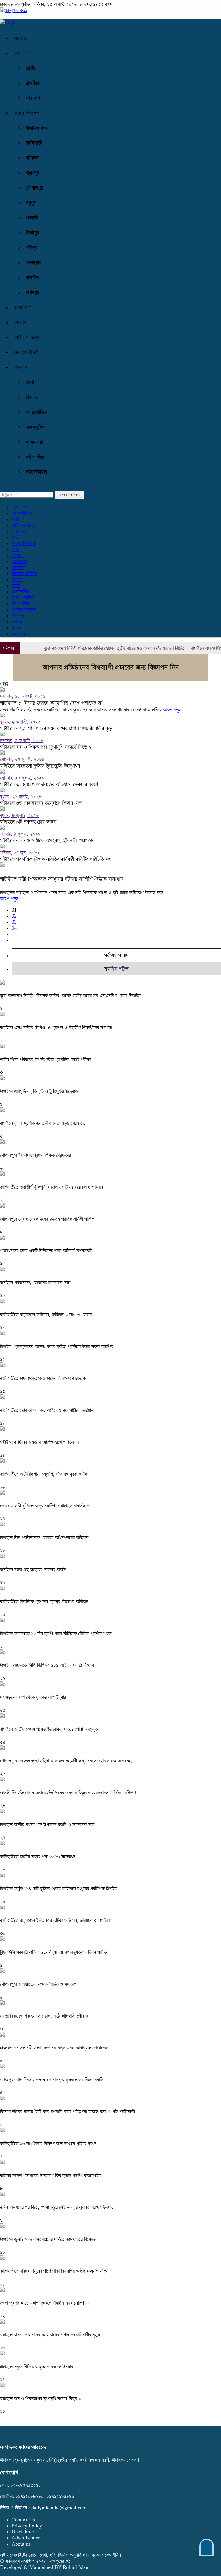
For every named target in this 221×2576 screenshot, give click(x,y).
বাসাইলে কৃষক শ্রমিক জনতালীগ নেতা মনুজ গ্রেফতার (43, 1123)
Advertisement (27, 2538)
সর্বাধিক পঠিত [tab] (116, 969)
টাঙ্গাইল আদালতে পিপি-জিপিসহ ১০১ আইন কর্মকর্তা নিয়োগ (47, 1665)
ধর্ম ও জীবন (36, 457)
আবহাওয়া (34, 442)
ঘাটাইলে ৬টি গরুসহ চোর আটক (28, 822)
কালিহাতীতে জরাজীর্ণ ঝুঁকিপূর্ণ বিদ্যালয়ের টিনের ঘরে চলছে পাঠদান (52, 1187)
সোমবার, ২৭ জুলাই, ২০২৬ (22, 759)
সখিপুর (32, 247)
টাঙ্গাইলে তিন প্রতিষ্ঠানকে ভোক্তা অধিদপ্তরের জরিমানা (44, 1538)
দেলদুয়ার (34, 262)
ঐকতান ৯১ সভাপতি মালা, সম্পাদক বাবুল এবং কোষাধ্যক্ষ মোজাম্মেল (54, 2048)
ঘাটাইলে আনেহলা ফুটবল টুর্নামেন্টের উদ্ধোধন (40, 765)
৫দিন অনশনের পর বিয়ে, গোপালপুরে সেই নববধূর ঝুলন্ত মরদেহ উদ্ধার (57, 2207)
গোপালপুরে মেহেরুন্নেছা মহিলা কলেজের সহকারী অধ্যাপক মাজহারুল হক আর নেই (66, 1761)
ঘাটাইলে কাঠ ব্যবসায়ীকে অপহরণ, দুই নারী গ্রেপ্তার (47, 840)
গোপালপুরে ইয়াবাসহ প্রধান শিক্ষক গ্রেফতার (35, 1155)
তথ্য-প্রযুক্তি (23, 598)
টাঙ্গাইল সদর (37, 128)
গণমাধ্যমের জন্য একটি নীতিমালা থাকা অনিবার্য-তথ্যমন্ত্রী (46, 1251)
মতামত (17, 628)
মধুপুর (31, 203)
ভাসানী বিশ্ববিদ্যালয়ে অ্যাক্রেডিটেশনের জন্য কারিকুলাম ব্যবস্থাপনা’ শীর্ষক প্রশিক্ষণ (68, 1793)
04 (14, 928)
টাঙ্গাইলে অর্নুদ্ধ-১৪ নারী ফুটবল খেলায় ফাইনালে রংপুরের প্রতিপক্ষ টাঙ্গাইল (59, 1888)
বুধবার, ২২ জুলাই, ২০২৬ (21, 797)
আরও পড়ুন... (174, 710)
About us (21, 2544)
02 (14, 916)
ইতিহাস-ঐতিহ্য (24, 573)
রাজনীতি (33, 83)
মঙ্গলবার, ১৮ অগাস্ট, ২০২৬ (23, 696)
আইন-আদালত (27, 337)
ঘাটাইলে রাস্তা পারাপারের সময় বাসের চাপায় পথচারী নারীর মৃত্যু (57, 728)
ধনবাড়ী (32, 218)
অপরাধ (20, 322)
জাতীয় (31, 68)
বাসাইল (33, 277)
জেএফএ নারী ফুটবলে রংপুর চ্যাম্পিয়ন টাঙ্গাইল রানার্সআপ (45, 1506)
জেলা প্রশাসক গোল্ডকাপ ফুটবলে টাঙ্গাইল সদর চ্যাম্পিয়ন (44, 2303)
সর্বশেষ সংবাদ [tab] (116, 955)
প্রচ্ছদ (20, 38)
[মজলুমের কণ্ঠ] (14, 10)
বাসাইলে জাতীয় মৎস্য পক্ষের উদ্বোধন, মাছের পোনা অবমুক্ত (49, 1729)
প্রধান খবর (20, 507)
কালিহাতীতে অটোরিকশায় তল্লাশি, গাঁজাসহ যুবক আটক (44, 1474)
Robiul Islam (76, 2567)
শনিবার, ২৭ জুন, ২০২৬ (19, 853)
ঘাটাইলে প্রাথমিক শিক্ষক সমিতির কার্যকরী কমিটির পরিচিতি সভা (56, 859)
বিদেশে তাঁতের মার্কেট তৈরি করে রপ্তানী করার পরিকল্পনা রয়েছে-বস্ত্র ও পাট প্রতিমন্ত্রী (68, 2112)
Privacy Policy (27, 2526)
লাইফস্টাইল (36, 472)
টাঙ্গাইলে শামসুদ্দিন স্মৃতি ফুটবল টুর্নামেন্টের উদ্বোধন (40, 1091)
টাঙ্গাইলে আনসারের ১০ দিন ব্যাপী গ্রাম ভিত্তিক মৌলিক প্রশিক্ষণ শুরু (56, 1633)
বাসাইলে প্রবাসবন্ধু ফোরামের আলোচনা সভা (35, 1283)
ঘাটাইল (32, 158)
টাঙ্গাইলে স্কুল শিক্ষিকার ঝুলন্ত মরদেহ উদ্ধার (36, 2367)
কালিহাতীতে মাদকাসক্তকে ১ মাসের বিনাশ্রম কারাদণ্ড (43, 1378)
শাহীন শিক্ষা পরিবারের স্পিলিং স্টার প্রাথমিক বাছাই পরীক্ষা (45, 1059)
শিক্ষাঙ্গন (18, 616)
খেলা (30, 382)
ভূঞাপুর (33, 173)
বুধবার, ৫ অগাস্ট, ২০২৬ (20, 722)
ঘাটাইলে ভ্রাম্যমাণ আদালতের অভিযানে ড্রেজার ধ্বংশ (49, 784)
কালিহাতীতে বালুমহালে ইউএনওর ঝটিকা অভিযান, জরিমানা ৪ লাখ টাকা (56, 1920)
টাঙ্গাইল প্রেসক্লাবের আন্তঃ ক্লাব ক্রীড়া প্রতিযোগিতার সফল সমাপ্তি (57, 1346)
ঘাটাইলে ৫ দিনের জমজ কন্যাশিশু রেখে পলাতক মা (51, 703)
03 (14, 922)
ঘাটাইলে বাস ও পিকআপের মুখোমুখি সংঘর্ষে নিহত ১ (46, 747)
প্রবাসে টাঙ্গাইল (28, 352)
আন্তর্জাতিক (37, 412)
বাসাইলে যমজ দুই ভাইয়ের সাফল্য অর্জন (33, 1570)
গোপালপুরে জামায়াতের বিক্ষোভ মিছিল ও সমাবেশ (38, 1984)
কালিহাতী (34, 143)
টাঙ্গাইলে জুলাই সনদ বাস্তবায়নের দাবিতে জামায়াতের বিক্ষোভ (48, 2239)
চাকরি (16, 585)
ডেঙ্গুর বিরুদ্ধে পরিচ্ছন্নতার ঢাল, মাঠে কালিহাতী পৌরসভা (45, 2016)
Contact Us (23, 2520)
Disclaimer (23, 2532)
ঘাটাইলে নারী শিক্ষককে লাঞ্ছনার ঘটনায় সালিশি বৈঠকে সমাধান (62, 879)
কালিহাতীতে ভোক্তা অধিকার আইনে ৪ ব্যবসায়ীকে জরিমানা (47, 1410)
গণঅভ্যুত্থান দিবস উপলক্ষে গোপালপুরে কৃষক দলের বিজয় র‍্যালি (52, 2080)
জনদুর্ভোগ (23, 307)
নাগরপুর (33, 292)
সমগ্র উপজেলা (27, 113)
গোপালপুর (34, 188)
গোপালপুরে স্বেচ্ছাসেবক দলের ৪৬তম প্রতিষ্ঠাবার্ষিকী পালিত (47, 1219)
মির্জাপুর (32, 232)
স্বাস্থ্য (17, 622)
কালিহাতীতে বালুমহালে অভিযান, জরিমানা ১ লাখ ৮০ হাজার (46, 1314)
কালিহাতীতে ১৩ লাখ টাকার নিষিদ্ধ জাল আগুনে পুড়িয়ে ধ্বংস (48, 2144)
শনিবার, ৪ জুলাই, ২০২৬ (20, 834)
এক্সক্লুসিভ (36, 427)
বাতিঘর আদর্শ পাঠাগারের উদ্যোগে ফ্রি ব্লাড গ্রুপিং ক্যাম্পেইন (50, 2175)
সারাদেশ (33, 98)
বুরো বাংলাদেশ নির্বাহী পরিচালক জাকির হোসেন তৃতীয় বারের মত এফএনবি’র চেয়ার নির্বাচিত (98, 648)
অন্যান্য (18, 634)
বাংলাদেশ (22, 53)
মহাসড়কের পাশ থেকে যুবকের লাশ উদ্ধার (33, 1697)
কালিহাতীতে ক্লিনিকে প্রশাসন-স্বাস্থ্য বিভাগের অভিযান (44, 1601)
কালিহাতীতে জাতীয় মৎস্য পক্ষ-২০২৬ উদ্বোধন (38, 1857)
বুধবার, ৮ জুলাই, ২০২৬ (19, 815)
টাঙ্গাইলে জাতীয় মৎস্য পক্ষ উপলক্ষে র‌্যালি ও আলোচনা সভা (47, 1825)
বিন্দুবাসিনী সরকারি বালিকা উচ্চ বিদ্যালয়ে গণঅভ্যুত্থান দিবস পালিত (54, 1952)
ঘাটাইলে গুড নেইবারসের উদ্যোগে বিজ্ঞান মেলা (41, 803)
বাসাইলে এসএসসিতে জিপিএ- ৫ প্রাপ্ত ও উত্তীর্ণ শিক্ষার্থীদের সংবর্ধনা (57, 1027)
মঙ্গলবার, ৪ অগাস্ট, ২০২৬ (22, 740)
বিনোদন (33, 397)
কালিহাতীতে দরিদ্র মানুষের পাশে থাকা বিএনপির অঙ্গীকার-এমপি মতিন (54, 2271)
